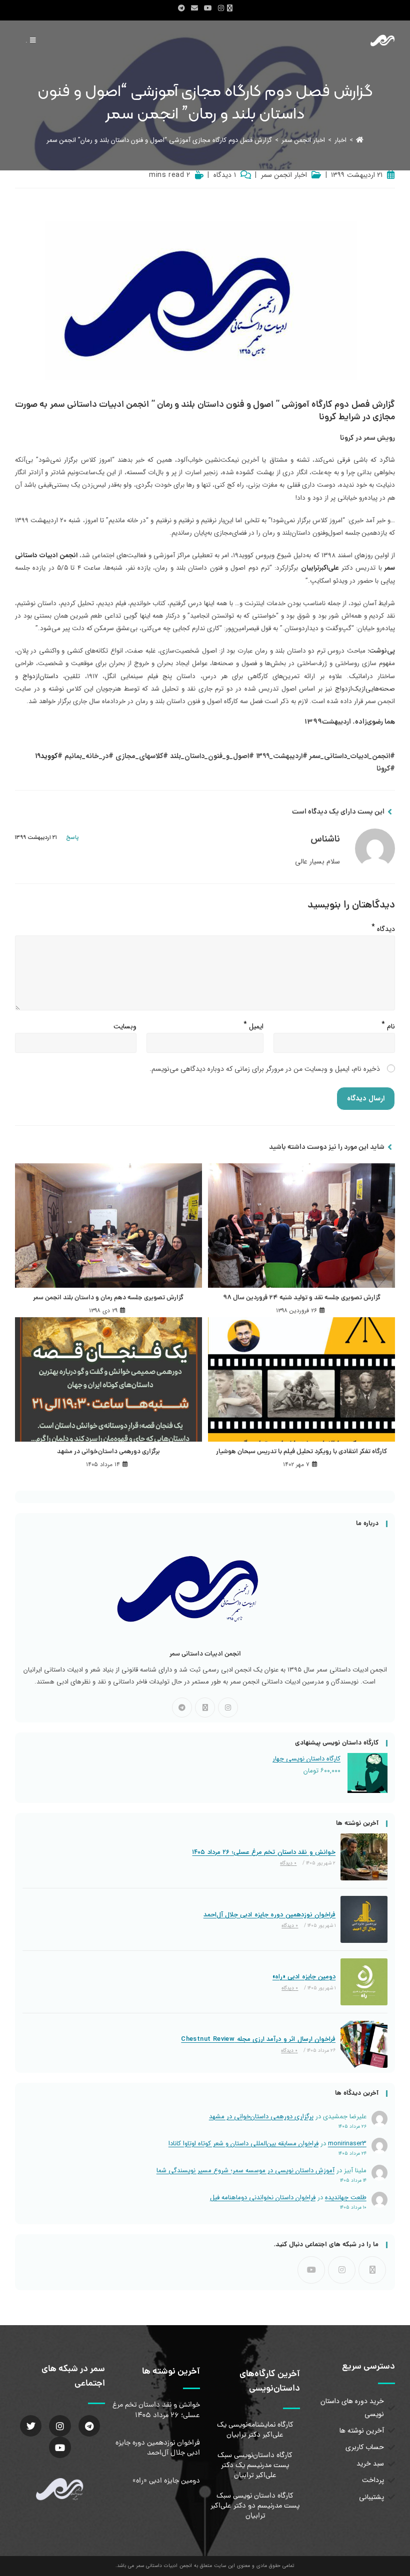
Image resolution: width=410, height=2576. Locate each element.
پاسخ (72, 838)
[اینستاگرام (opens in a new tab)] (221, 8)
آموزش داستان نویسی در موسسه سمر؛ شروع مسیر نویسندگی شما (245, 2170)
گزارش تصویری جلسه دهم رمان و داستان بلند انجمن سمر (108, 1298)
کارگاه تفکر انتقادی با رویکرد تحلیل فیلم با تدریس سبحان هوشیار (301, 1452)
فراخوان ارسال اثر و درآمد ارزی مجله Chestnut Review (258, 2039)
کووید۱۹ (46, 756)
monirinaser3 (347, 2144)
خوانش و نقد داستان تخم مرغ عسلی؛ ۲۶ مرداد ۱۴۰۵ (264, 1852)
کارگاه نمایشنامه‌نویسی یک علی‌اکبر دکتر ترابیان (255, 2430)
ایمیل (253, 1024)
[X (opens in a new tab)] (231, 8)
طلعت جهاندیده (346, 2197)
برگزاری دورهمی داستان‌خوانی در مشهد (108, 1452)
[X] (205, 1708)
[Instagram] (228, 1708)
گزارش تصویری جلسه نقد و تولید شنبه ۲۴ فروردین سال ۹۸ (302, 1298)
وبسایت (125, 1026)
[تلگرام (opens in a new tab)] (181, 8)
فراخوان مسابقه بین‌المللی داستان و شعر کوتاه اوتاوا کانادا (243, 2144)
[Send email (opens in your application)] (194, 8)
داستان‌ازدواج (40, 676)
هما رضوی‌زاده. (374, 722)
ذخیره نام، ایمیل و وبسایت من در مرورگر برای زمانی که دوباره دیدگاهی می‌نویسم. (265, 1069)
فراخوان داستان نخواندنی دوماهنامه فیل (263, 2197)
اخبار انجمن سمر (284, 175)
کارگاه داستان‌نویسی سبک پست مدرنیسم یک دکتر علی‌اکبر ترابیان (255, 2466)
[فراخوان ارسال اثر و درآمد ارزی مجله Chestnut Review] (364, 2044)
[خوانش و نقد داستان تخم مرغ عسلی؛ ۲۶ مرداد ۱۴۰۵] (364, 1857)
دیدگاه (383, 927)
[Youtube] (311, 2270)
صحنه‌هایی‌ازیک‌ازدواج (365, 689)
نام (388, 1024)
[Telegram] (182, 1708)
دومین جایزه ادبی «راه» (304, 1977)
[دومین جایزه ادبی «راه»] (364, 1982)
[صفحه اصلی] (360, 140)
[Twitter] (31, 2426)
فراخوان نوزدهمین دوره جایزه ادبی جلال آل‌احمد (269, 1915)
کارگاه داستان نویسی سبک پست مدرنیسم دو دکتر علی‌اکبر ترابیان (255, 2506)
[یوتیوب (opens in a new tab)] (208, 8)
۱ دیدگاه (225, 175)
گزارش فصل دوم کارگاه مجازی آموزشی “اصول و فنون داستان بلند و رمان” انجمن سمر (159, 140)
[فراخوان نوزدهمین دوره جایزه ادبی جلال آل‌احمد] (364, 1919)
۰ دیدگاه (288, 1863)
